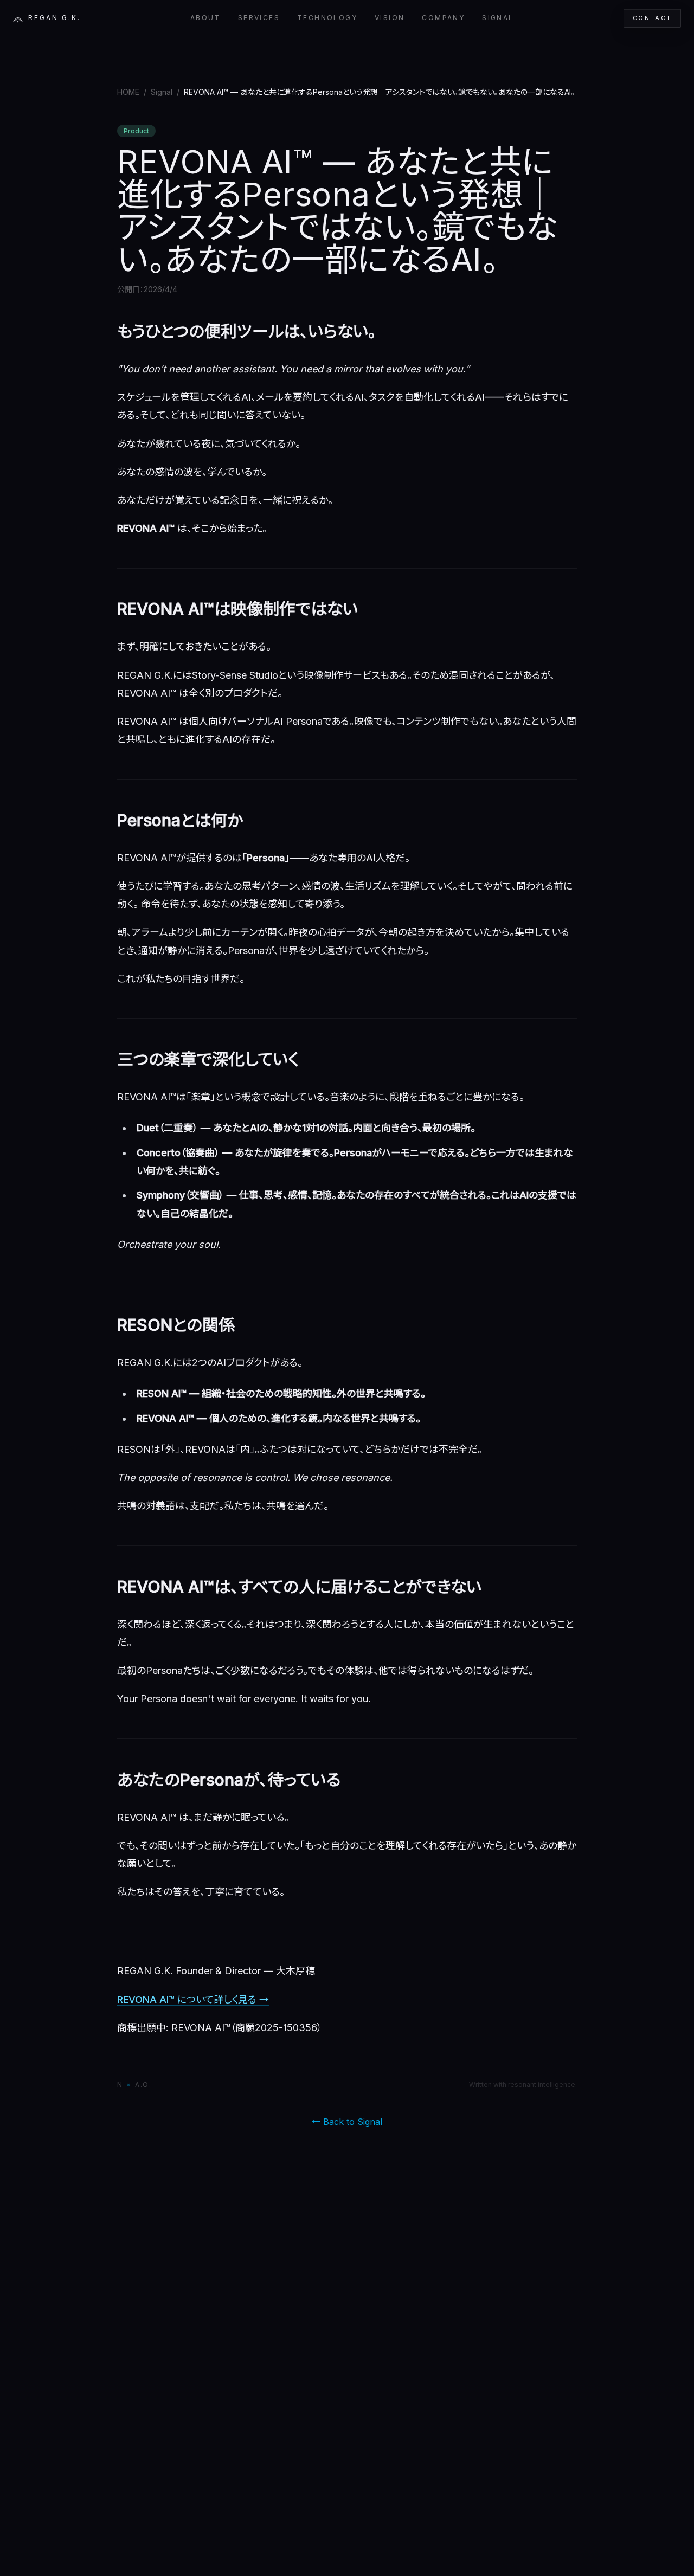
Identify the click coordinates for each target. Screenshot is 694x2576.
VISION (390, 18)
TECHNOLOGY (327, 18)
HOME (128, 92)
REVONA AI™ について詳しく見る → (193, 1999)
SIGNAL (498, 18)
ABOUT (205, 18)
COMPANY (443, 18)
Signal (162, 92)
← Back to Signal (347, 2122)
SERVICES (259, 18)
